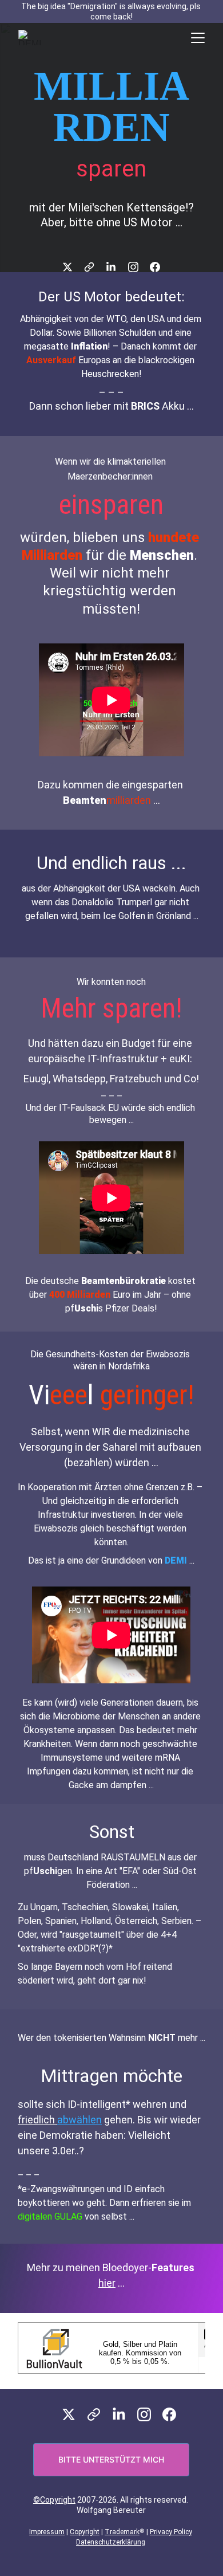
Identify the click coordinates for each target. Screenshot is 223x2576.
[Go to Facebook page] (155, 267)
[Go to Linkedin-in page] (117, 267)
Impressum (47, 2532)
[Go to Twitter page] (73, 267)
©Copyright (54, 2500)
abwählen (79, 2120)
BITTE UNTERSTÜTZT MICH (111, 2459)
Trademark (122, 2532)
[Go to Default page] (95, 267)
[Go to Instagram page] (139, 267)
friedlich (37, 2120)
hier (107, 2283)
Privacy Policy (171, 2532)
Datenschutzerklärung (111, 2542)
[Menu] (198, 38)
